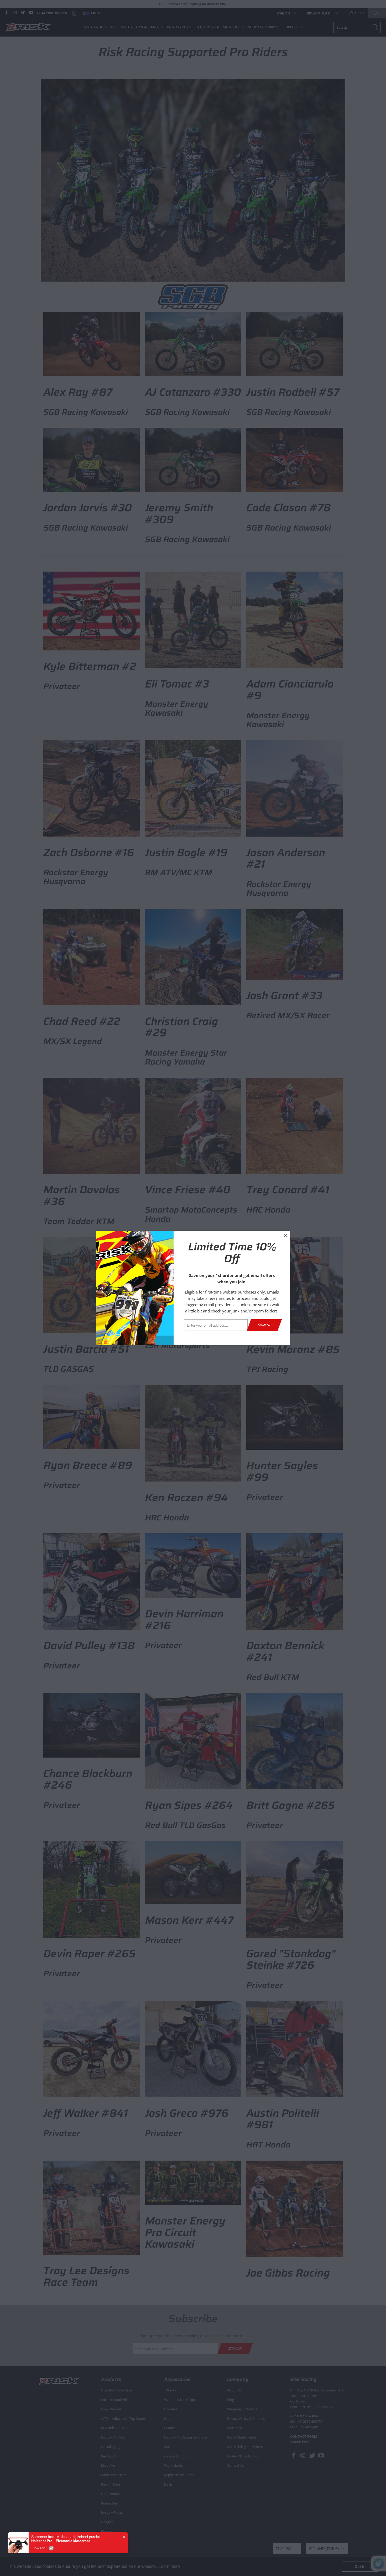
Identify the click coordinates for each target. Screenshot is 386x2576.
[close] (285, 1235)
